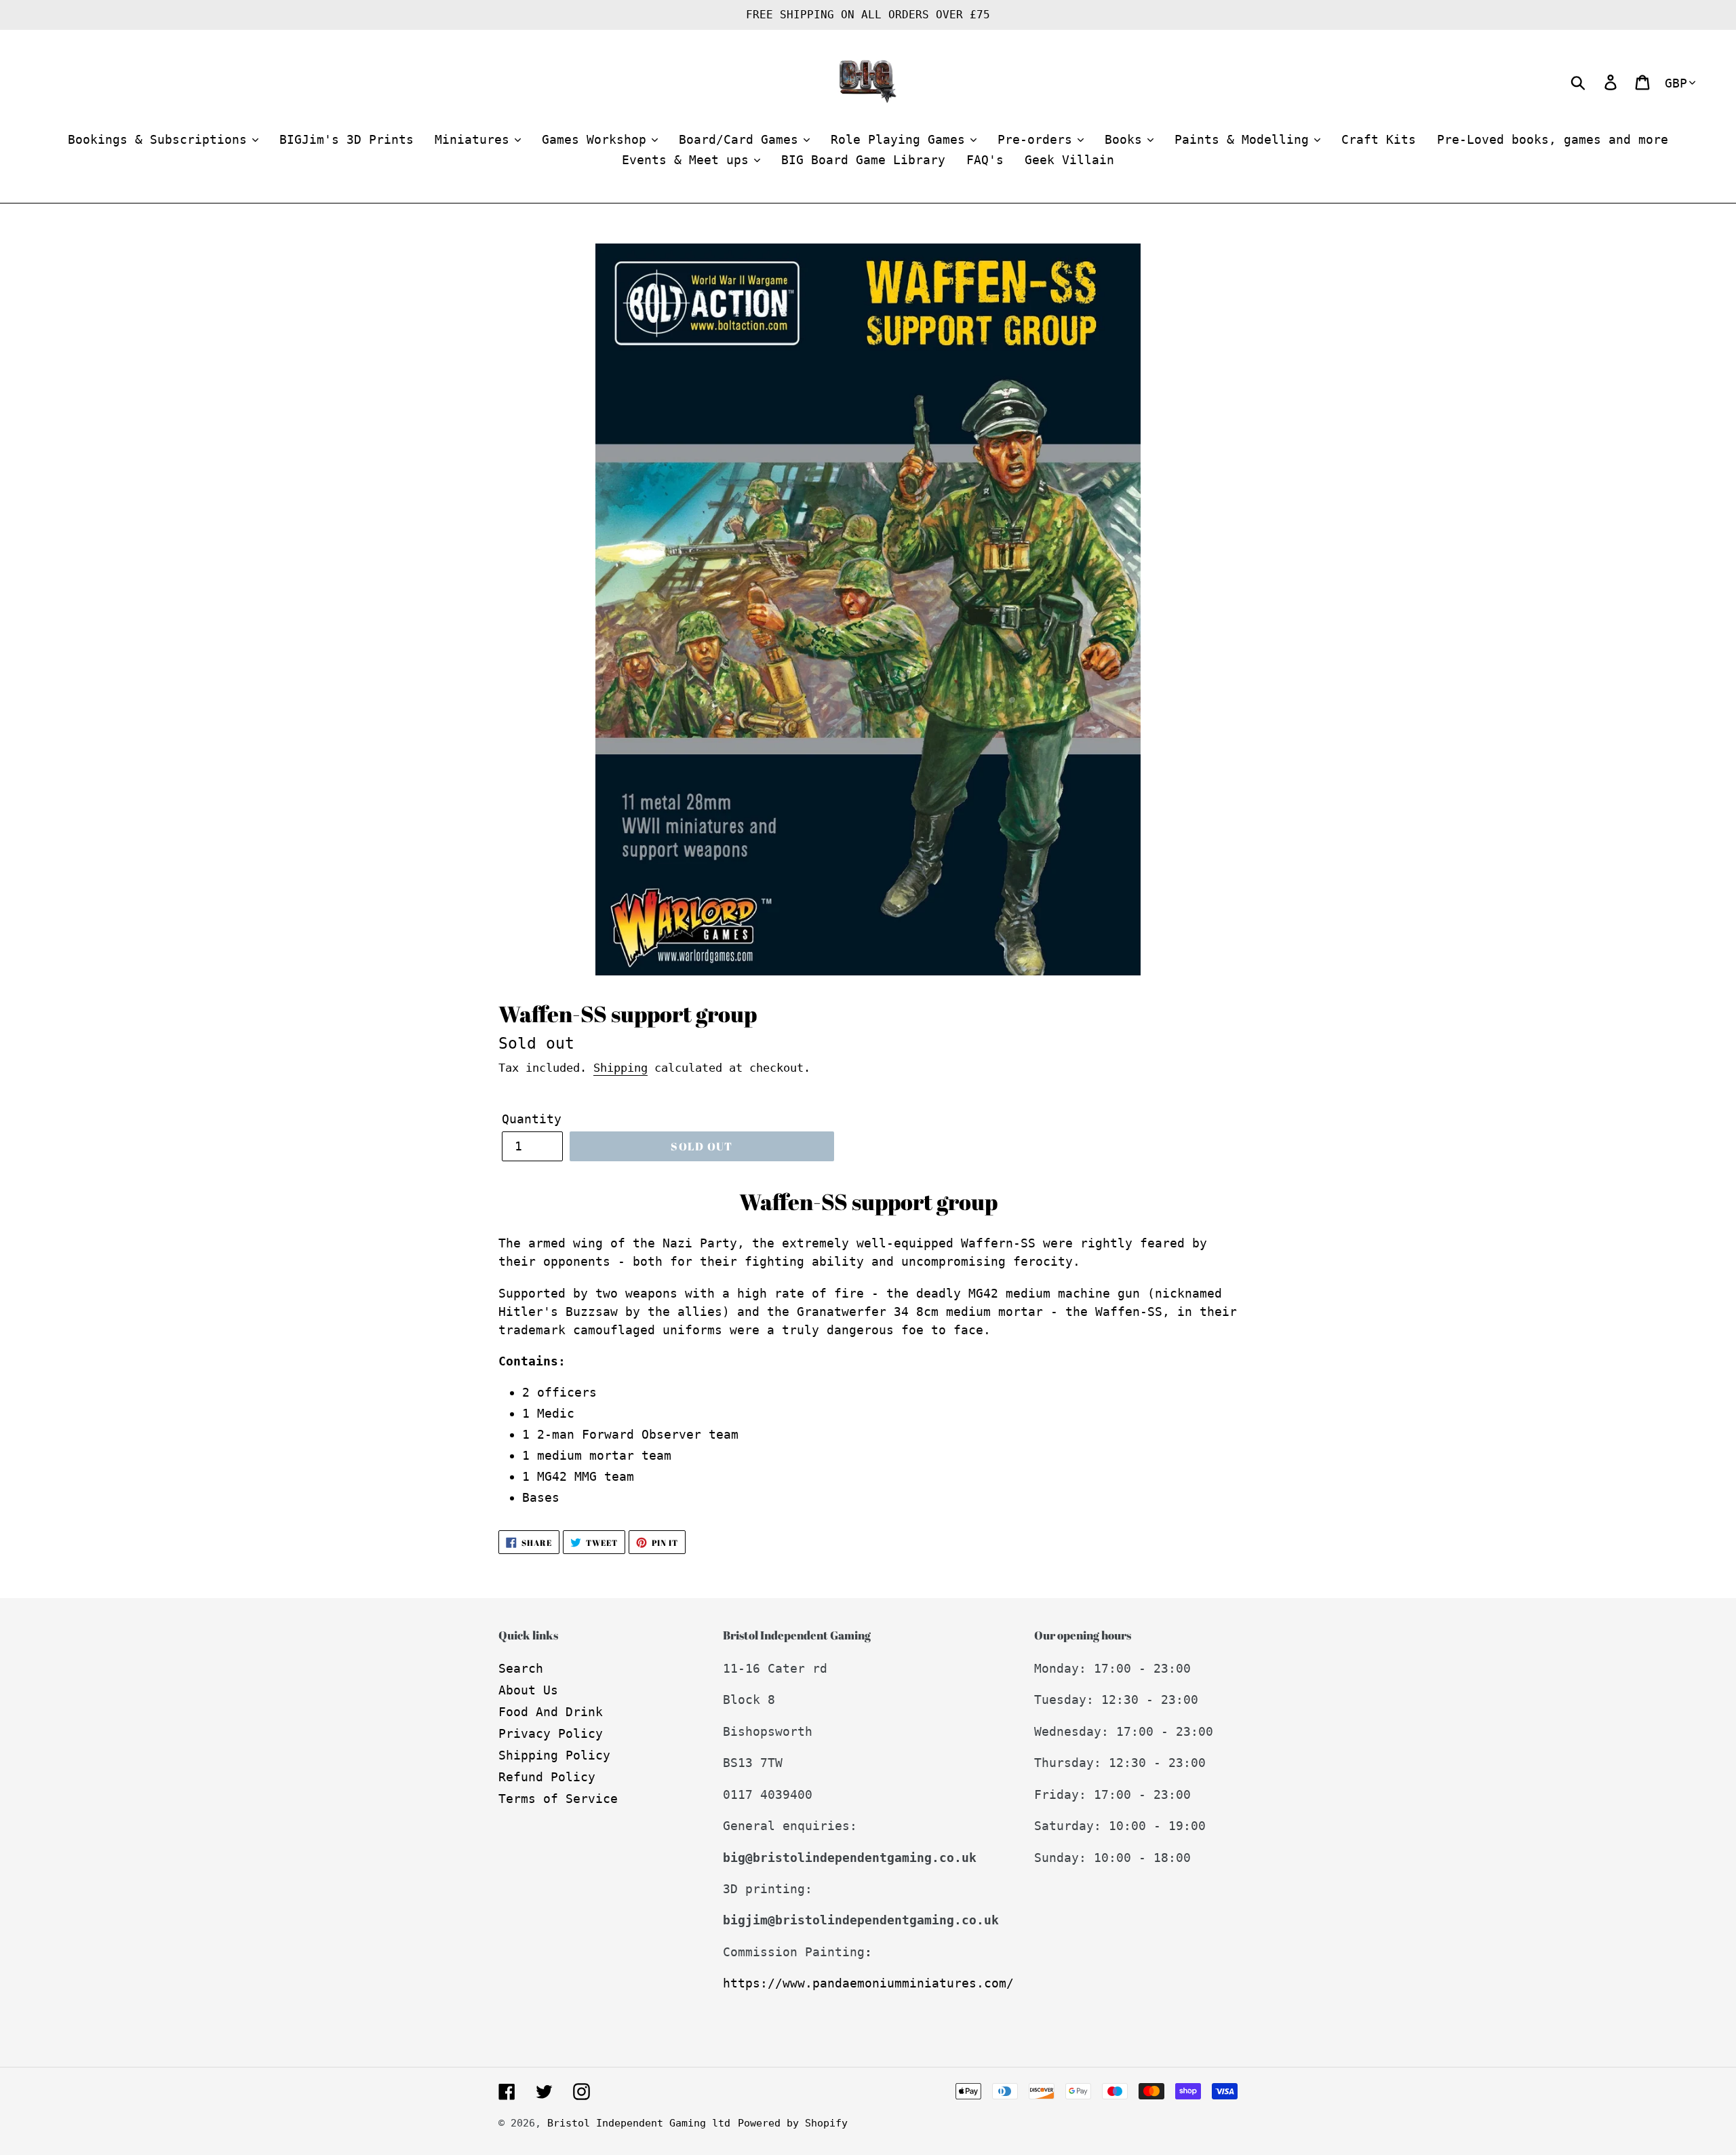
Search (521, 1668)
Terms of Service (558, 1799)
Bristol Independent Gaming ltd (639, 2123)
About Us (528, 1690)
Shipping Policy (554, 1755)
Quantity (532, 1119)
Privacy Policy (551, 1733)
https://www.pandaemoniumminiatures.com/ (868, 1983)
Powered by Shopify (793, 2123)
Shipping (620, 1068)
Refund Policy (547, 1777)
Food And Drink (551, 1712)
